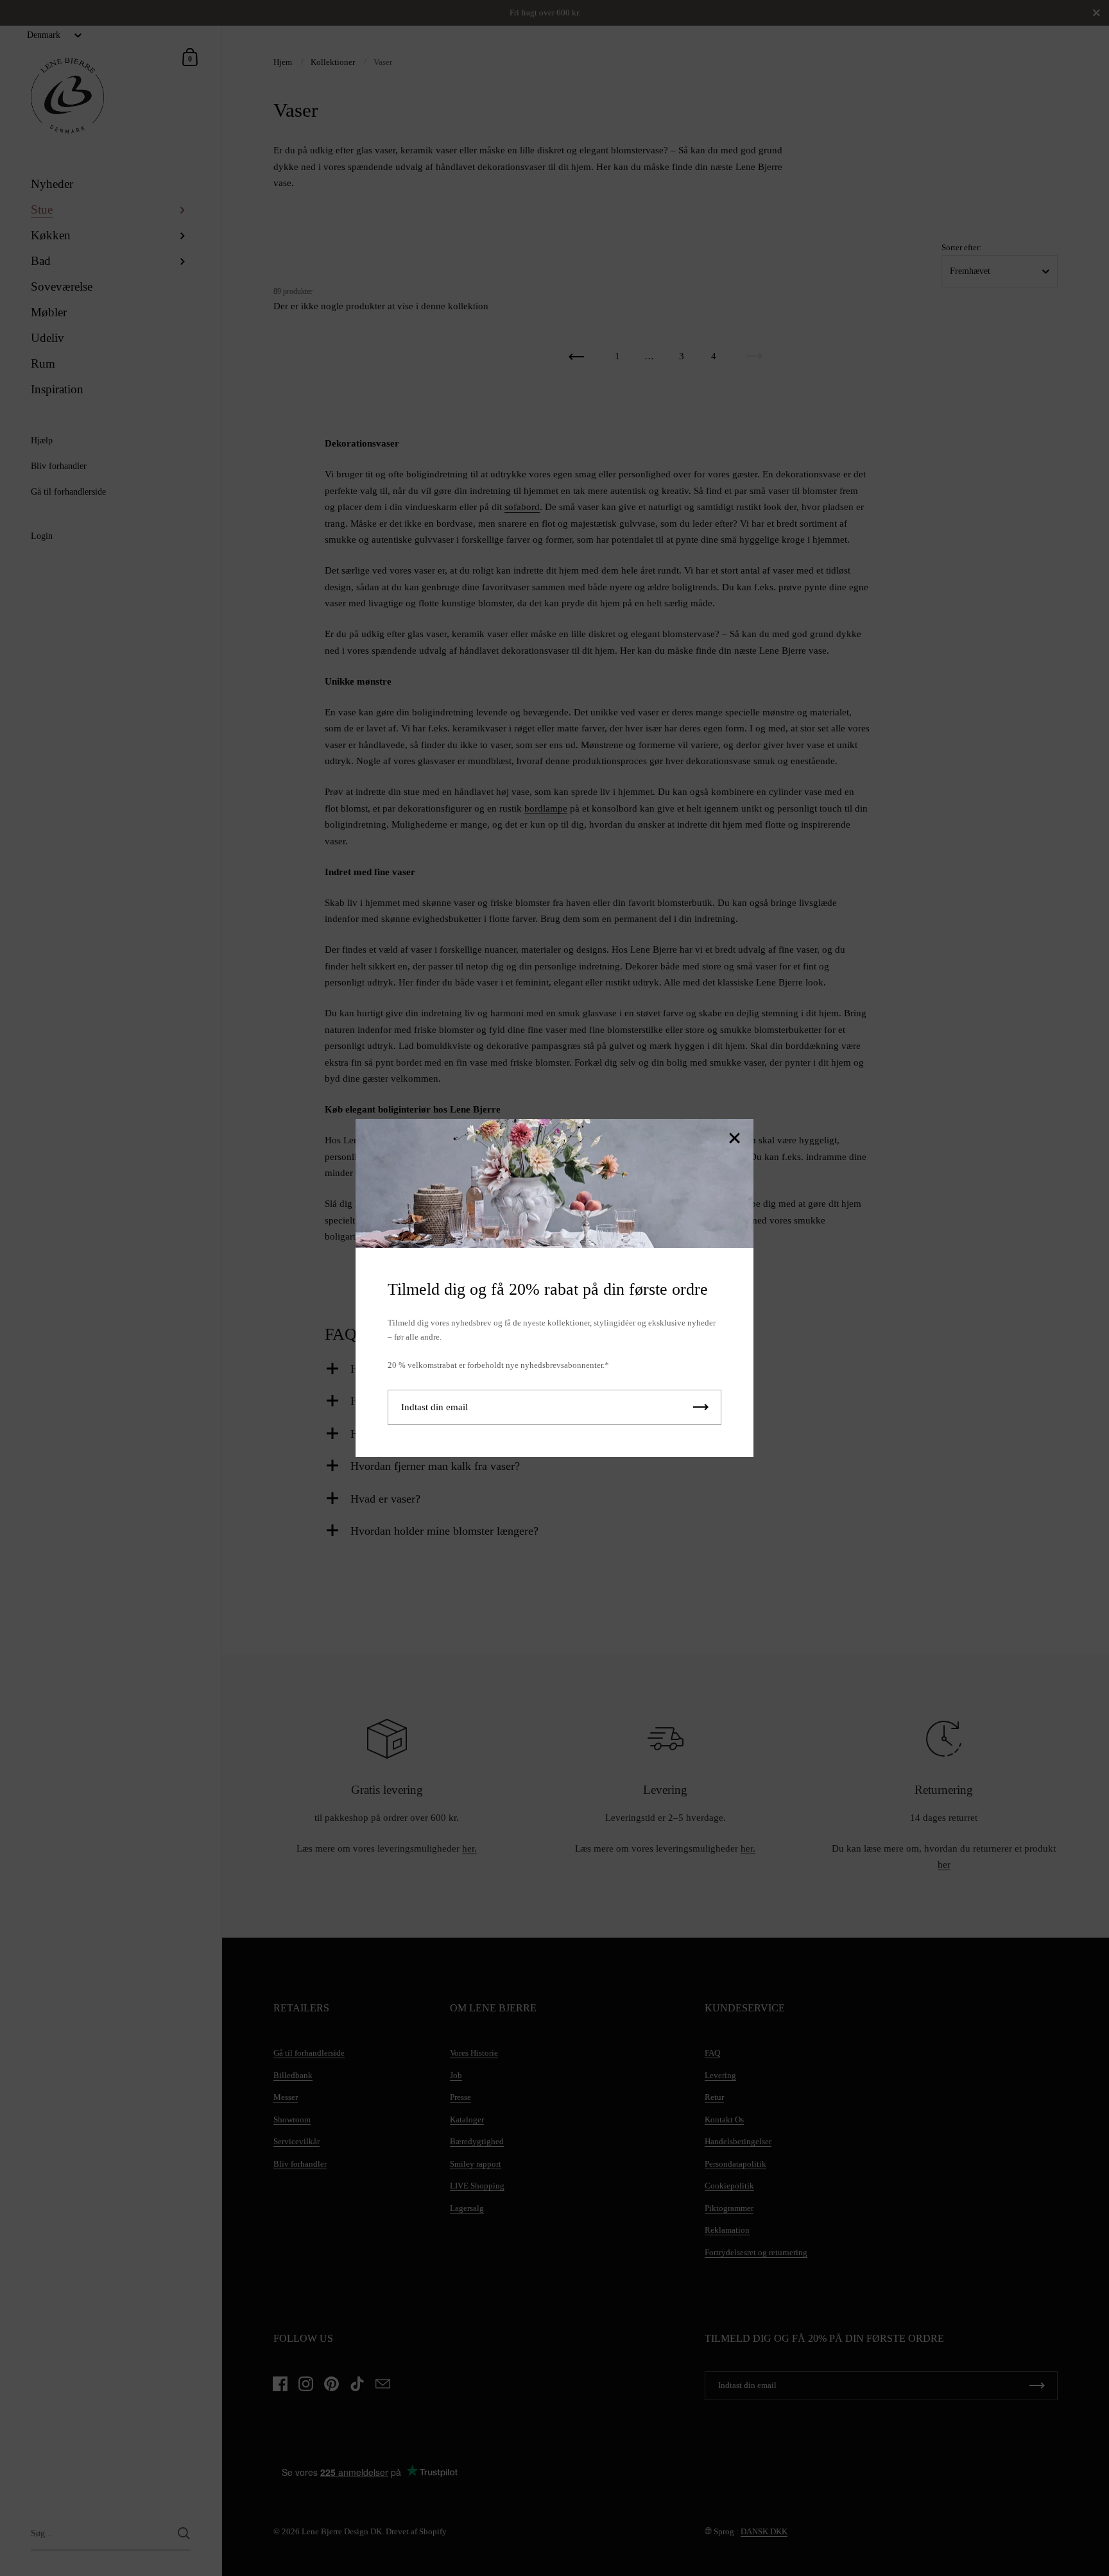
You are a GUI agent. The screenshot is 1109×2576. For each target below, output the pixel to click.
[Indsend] (701, 1407)
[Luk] (734, 1139)
